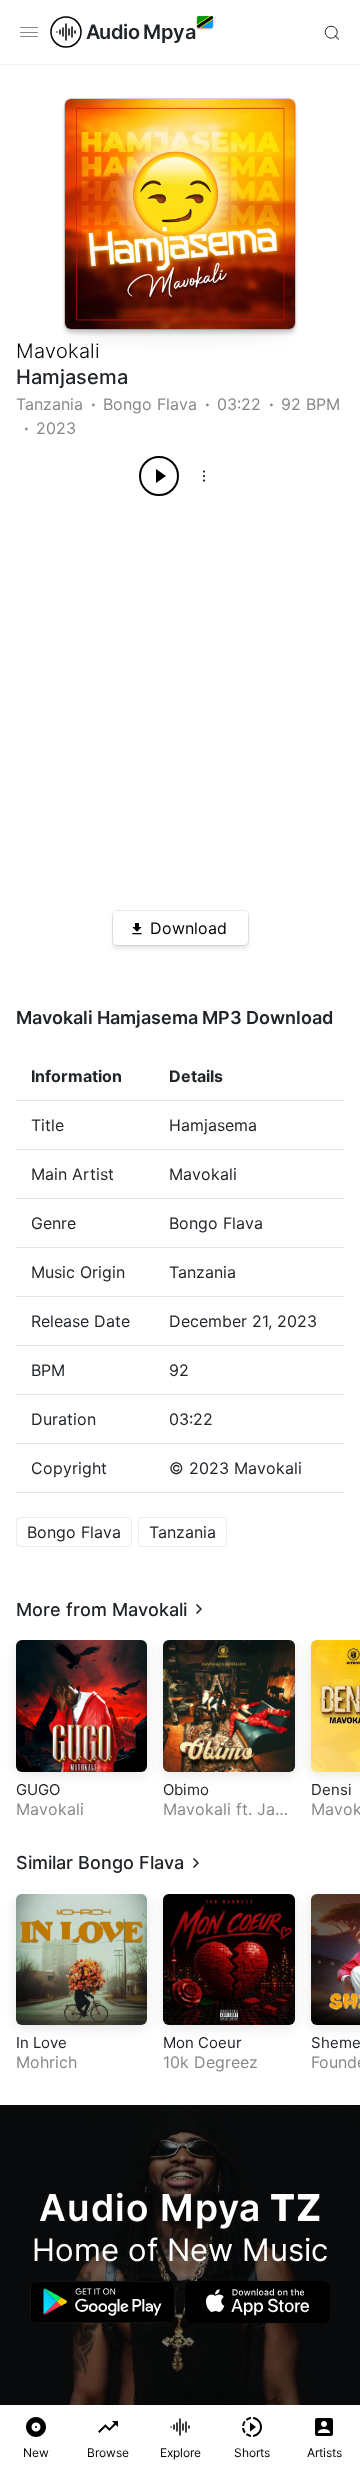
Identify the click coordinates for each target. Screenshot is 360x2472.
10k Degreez (210, 2062)
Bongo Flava (150, 404)
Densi (331, 1789)
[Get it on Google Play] (102, 2301)
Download (188, 928)
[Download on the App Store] (257, 2301)
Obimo (186, 1789)
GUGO (38, 1789)
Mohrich (46, 2062)
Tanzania (49, 404)
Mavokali (58, 351)
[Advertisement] (180, 696)
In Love (41, 2042)
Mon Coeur (202, 2042)
